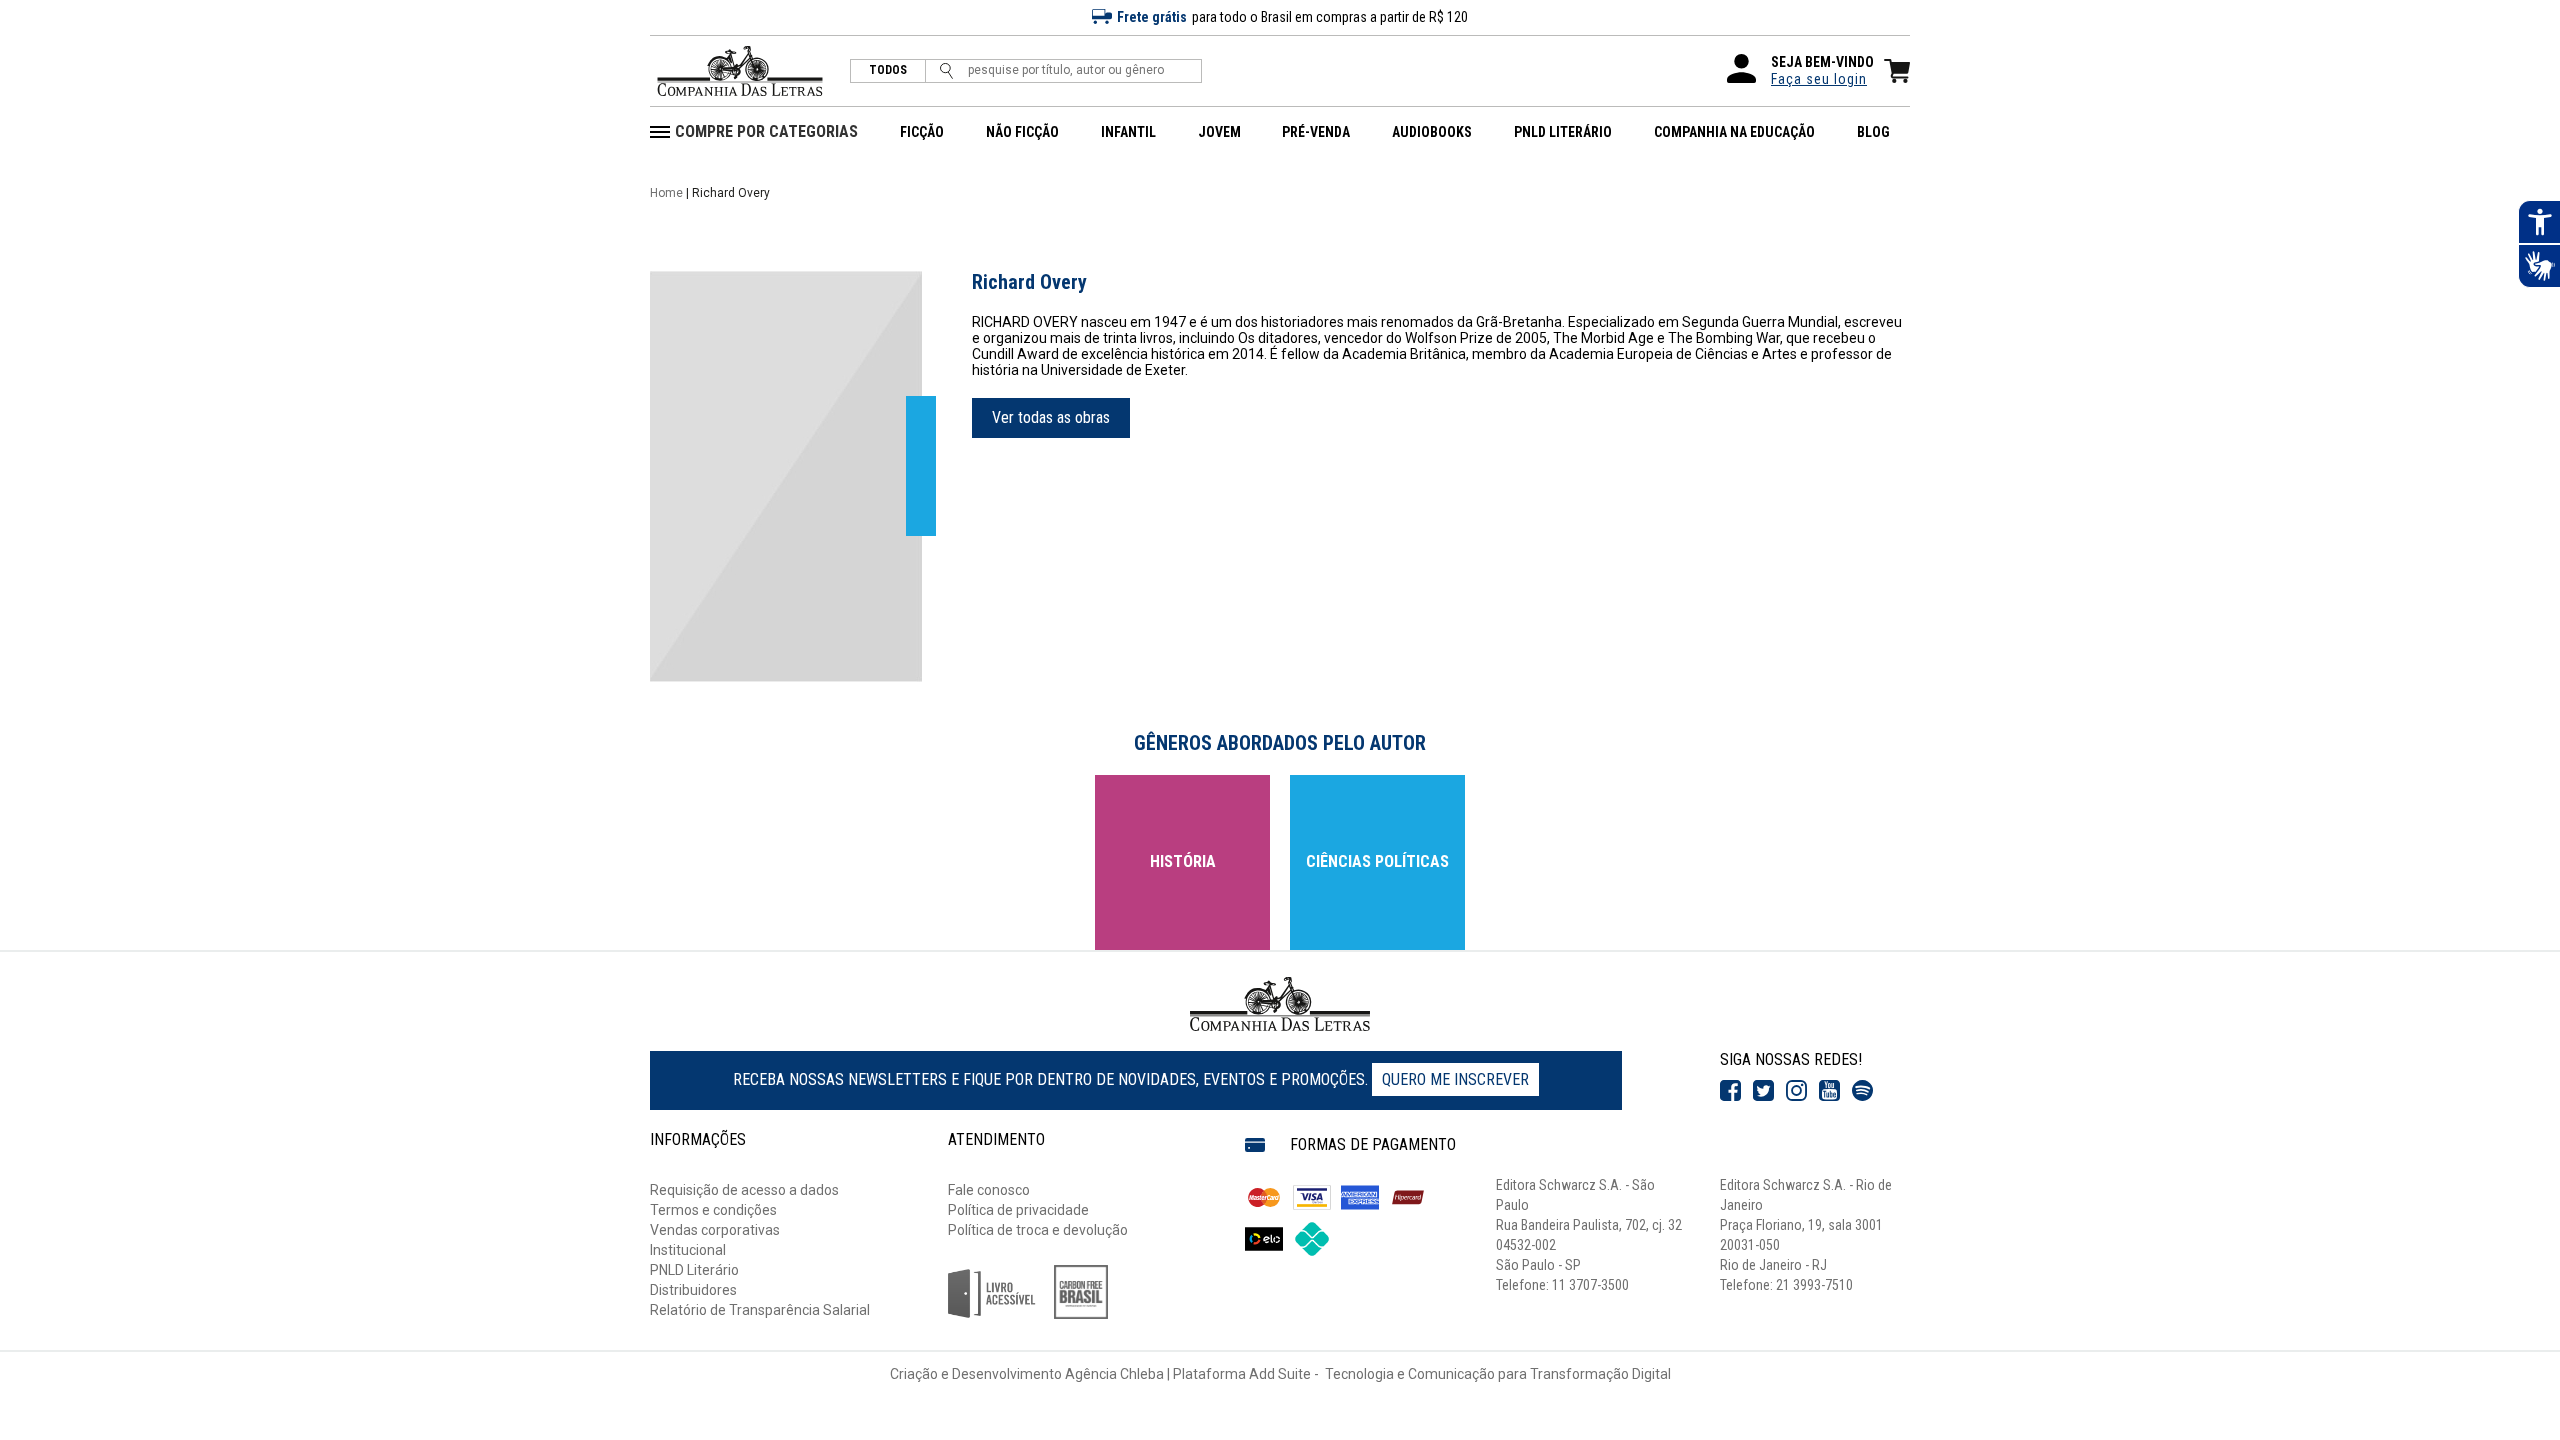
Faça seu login (1819, 79)
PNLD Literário (694, 1270)
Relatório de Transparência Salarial (760, 1310)
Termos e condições (713, 1210)
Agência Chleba (1114, 1374)
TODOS (888, 70)
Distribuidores (693, 1290)
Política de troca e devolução (1038, 1230)
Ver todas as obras (1051, 417)
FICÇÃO (922, 132)
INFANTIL (1128, 132)
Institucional (688, 1250)
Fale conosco (989, 1190)
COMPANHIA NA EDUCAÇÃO (1734, 132)
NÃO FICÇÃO (1022, 132)
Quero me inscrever (1455, 1079)
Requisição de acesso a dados (744, 1190)
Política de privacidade (1018, 1210)
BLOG (1873, 132)
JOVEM (1219, 132)
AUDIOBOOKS (1432, 132)
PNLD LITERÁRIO (1563, 132)
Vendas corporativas (715, 1230)
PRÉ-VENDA (1316, 132)
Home (666, 193)
